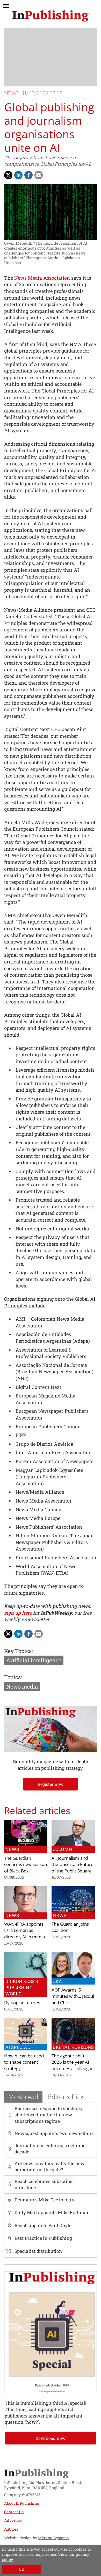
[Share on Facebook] (28, 175)
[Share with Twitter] (8, 175)
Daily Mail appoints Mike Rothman (52, 2212)
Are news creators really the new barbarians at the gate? (50, 2167)
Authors (11, 2529)
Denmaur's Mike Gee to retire (45, 2200)
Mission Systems (53, 2538)
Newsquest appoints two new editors (54, 2133)
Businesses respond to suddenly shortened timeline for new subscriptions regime (49, 2115)
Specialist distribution (38, 2251)
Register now (51, 1784)
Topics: (13, 1677)
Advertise (13, 2520)
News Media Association (42, 278)
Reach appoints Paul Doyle (43, 2225)
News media (22, 1686)
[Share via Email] (39, 175)
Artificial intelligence (34, 1660)
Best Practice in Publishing (43, 2238)
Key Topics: (18, 1651)
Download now (51, 2438)
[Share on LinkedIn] (18, 175)
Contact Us (14, 2512)
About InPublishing (22, 2503)
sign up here (18, 1613)
